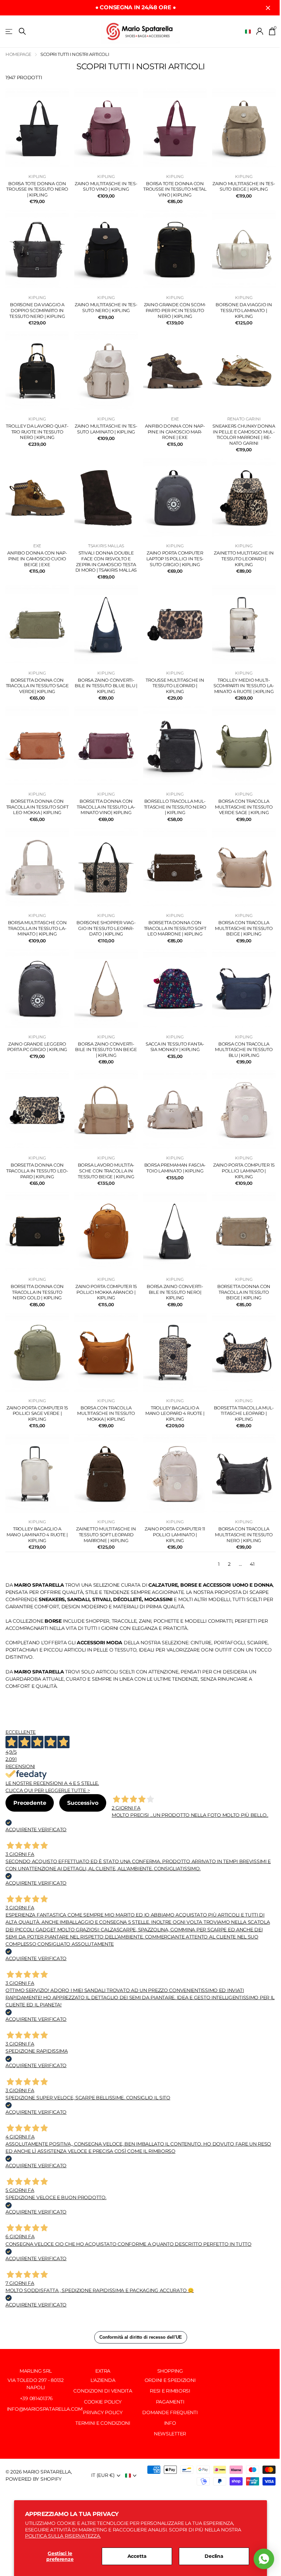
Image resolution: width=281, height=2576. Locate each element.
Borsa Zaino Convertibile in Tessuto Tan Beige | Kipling (106, 1050)
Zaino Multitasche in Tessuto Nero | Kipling (106, 307)
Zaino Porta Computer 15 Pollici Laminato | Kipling (244, 1171)
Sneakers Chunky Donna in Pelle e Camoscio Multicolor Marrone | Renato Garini (244, 434)
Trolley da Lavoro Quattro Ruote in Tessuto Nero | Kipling (37, 432)
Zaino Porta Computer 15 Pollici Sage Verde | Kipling (37, 1413)
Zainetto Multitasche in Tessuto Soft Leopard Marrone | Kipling (106, 1534)
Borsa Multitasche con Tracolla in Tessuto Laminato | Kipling (37, 928)
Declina (214, 2556)
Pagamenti (170, 2402)
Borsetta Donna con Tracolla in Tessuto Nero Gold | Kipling (37, 1292)
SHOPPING (170, 2371)
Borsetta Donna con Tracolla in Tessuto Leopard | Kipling (37, 1171)
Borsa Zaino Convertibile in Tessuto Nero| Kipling (175, 1292)
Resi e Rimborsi (170, 2391)
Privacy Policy (103, 2412)
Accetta (137, 2556)
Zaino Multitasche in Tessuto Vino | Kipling (106, 186)
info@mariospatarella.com (44, 2409)
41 (252, 1564)
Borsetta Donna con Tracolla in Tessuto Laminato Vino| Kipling (106, 807)
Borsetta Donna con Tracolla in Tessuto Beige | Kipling (244, 1292)
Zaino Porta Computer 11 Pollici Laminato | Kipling (175, 1534)
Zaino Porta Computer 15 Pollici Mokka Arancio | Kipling (106, 1292)
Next (269, 1564)
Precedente (30, 1803)
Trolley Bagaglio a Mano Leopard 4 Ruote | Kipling (175, 1413)
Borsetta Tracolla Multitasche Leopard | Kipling (244, 1413)
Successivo (83, 1803)
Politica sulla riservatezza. (63, 2536)
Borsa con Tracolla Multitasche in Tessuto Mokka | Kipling (106, 1413)
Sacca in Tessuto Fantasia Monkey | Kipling (175, 1047)
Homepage (19, 54)
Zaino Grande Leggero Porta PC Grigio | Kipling (37, 1047)
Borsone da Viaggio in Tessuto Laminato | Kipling (244, 310)
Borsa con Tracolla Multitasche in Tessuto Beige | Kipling (244, 928)
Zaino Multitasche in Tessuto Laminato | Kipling (106, 429)
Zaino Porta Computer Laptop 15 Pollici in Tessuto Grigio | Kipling (175, 558)
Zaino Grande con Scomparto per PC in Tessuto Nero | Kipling (175, 310)
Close (268, 8)
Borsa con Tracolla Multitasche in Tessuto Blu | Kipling (244, 1050)
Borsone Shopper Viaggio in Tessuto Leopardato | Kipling (106, 928)
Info (170, 2423)
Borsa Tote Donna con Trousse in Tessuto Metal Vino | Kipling (175, 189)
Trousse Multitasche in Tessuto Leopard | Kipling (175, 686)
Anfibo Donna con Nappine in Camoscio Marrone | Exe (175, 432)
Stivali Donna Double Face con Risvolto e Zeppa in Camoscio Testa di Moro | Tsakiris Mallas (106, 561)
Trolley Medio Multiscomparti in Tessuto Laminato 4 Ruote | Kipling (244, 686)
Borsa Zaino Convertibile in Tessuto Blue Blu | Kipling (106, 686)
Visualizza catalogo (9, 31)
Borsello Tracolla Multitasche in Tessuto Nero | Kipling (175, 807)
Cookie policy (103, 2402)
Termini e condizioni (103, 2423)
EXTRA (103, 2371)
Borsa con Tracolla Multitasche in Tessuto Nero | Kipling (244, 1534)
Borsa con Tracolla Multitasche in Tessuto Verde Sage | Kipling (244, 807)
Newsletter (170, 2434)
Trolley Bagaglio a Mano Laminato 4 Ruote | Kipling (37, 1534)
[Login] (260, 31)
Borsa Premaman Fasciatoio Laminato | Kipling (175, 1168)
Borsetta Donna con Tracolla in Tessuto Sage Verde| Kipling (37, 686)
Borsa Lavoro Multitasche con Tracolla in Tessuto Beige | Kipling (106, 1171)
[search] (22, 31)
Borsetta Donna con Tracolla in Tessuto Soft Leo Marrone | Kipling (175, 928)
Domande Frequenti (170, 2412)
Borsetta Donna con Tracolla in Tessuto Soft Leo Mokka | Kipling (37, 807)
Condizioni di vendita (103, 2391)
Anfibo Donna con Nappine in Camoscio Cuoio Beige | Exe (37, 558)
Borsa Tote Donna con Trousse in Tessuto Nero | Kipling (37, 189)
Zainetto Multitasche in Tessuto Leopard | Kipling (244, 558)
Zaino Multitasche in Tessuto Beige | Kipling (244, 186)
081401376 (41, 2398)
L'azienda (103, 2380)
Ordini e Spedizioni (170, 2380)
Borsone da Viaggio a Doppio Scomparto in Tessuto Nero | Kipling (37, 310)
